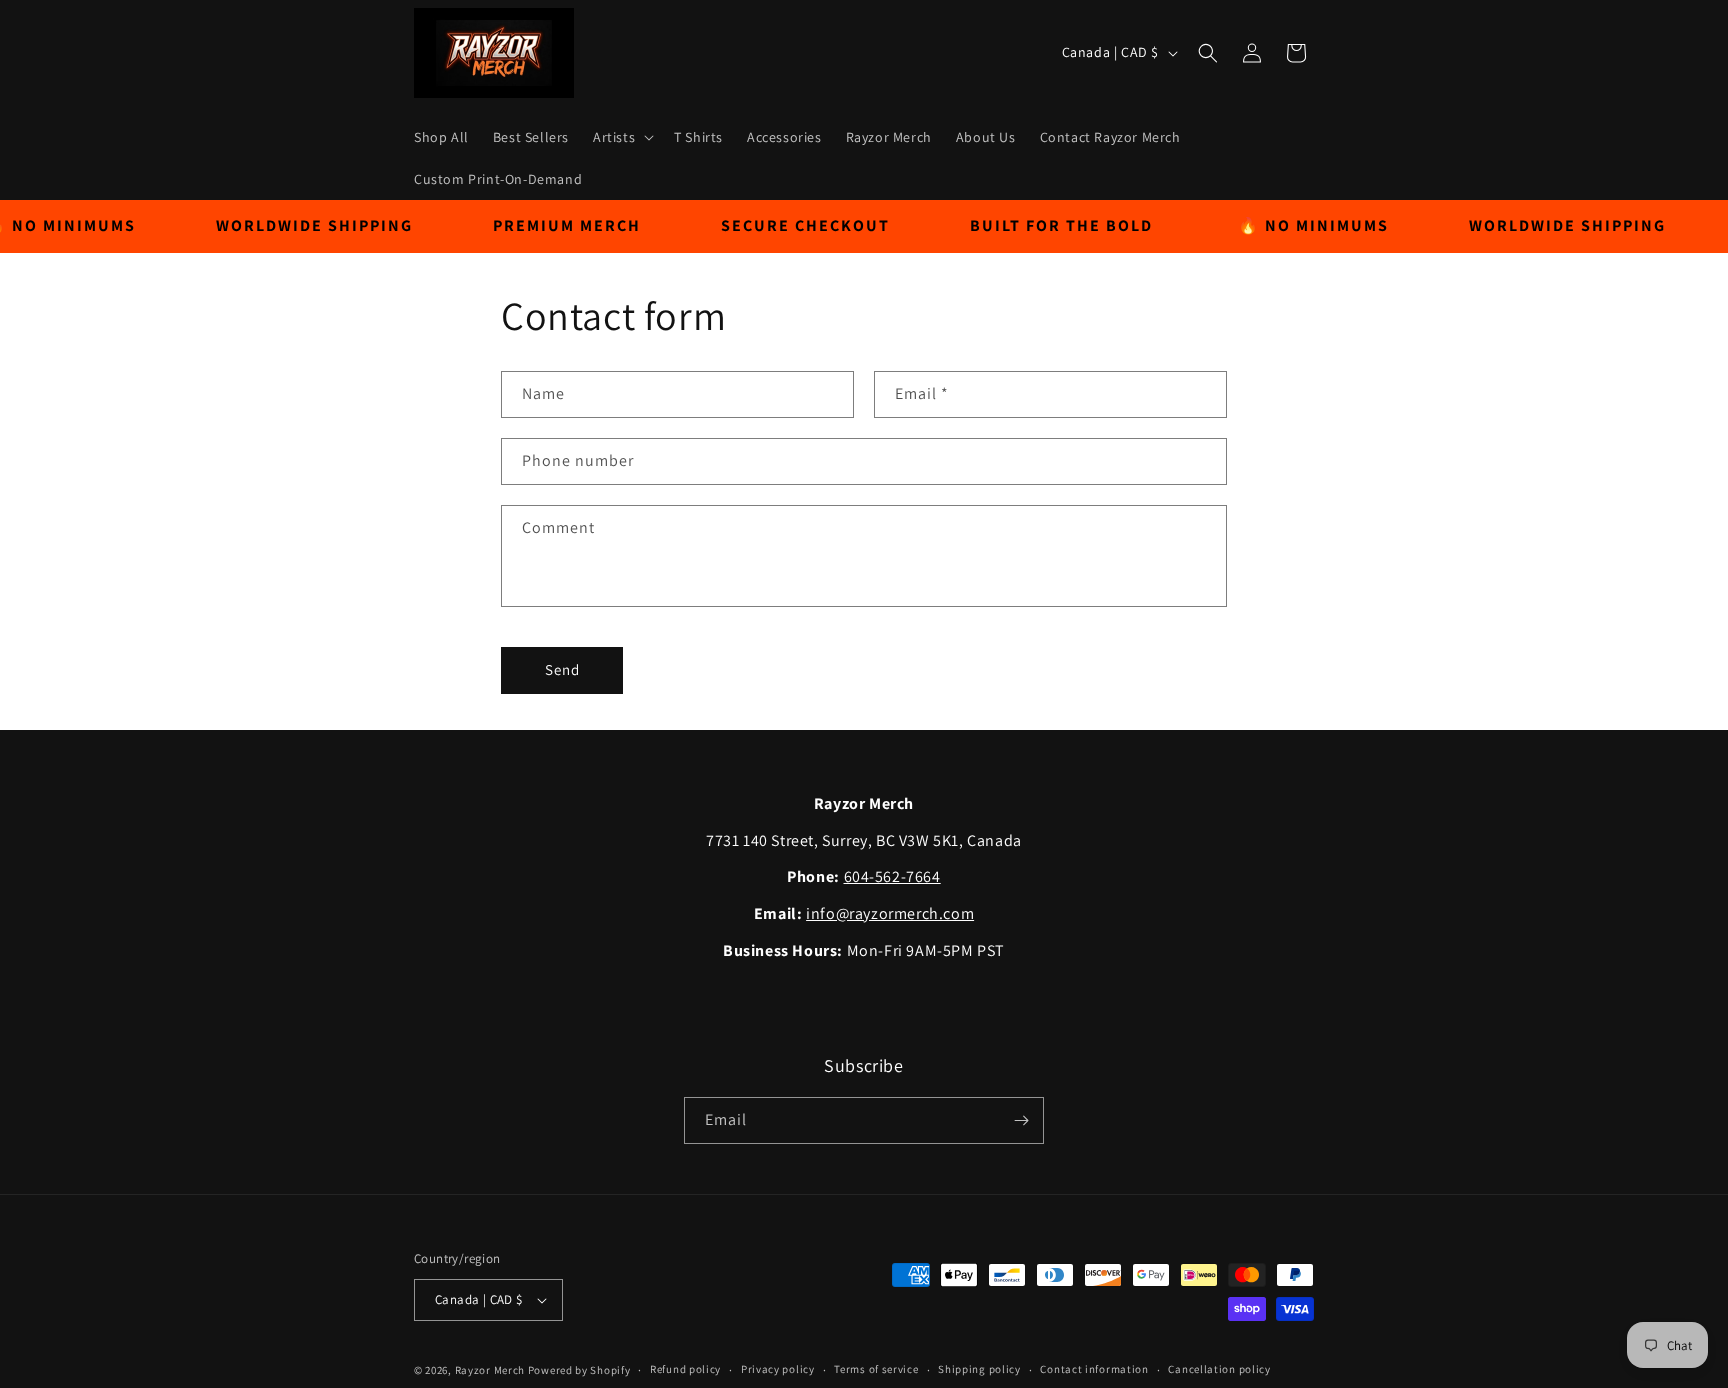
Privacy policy (778, 1369)
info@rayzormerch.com (890, 913)
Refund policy (685, 1369)
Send (562, 669)
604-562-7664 (892, 876)
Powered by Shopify (579, 1370)
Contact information (1094, 1369)
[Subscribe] (1021, 1120)
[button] (621, 137)
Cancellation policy (1219, 1369)
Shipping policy (979, 1369)
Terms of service (876, 1369)
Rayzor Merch (490, 1370)
